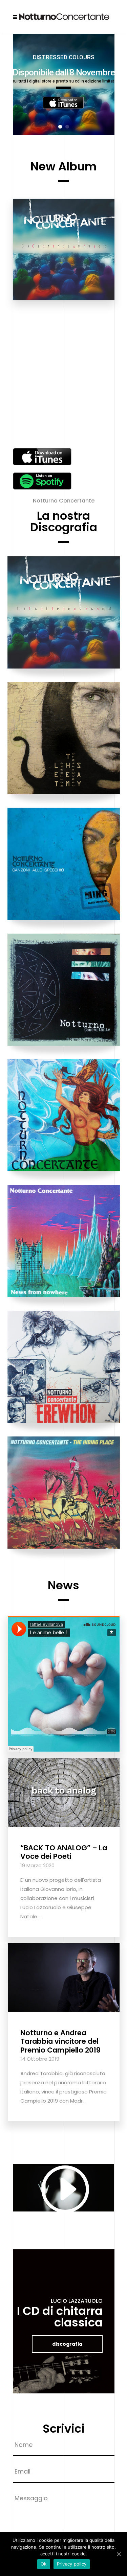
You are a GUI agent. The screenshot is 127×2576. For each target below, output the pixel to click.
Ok (44, 2564)
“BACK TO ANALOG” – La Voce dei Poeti (64, 1852)
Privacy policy (72, 2564)
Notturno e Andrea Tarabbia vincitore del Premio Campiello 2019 (60, 2041)
